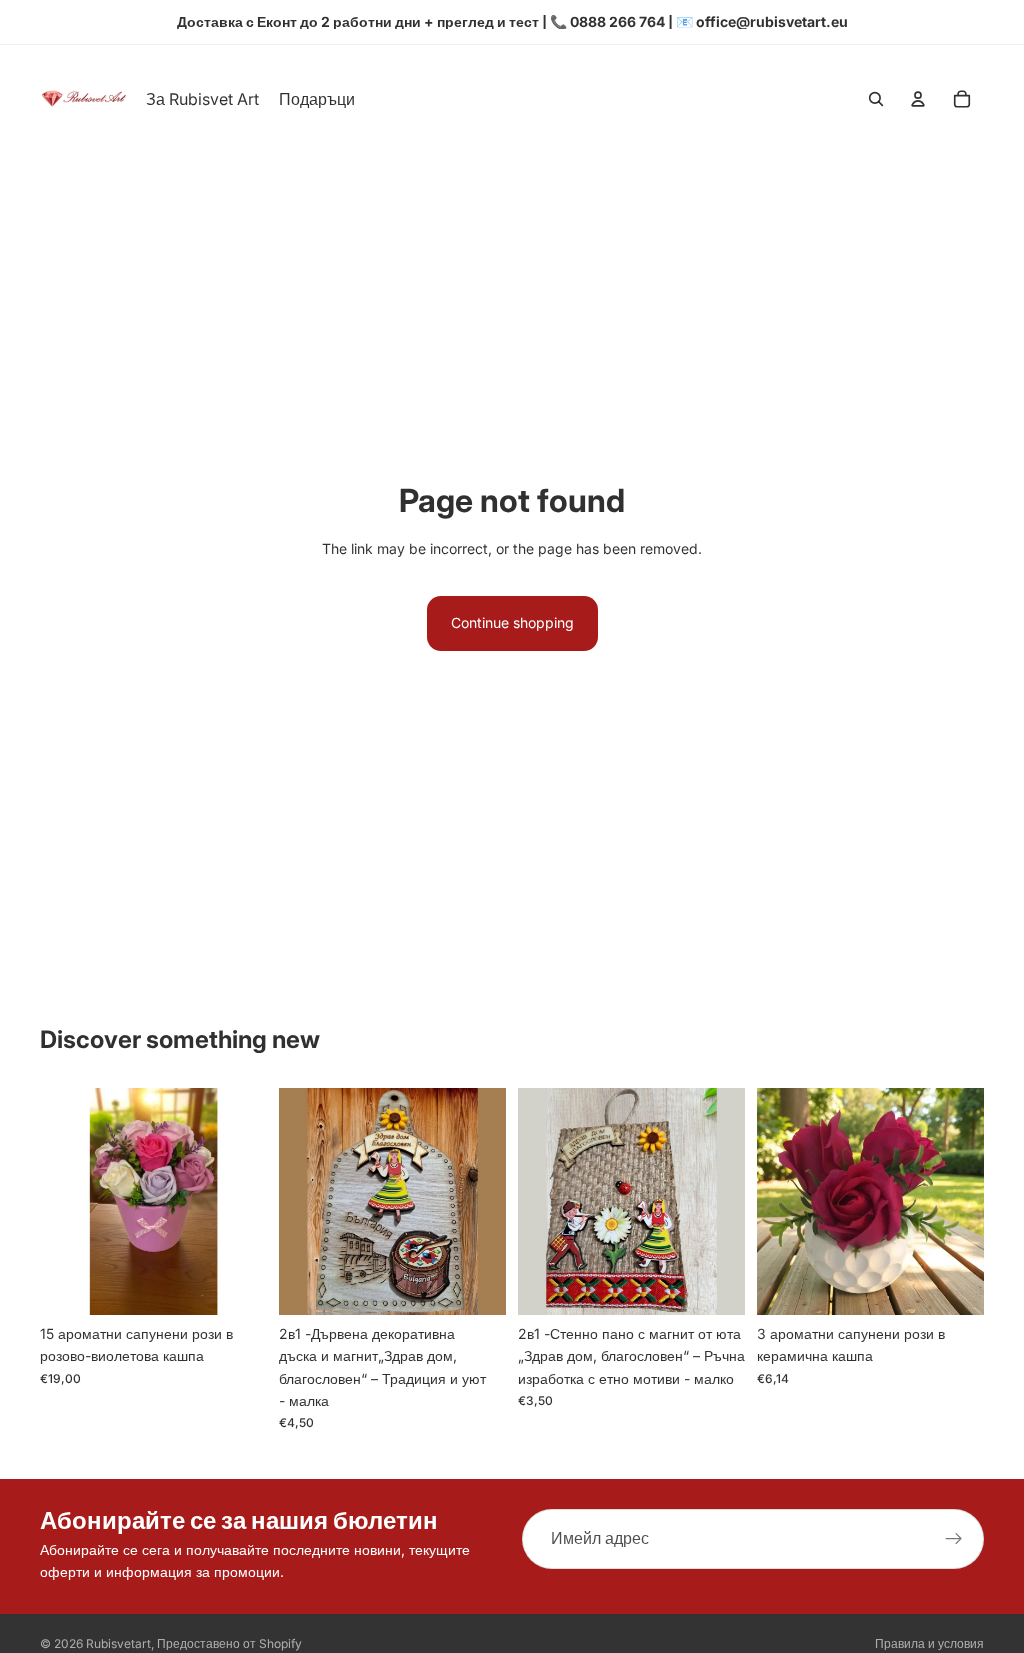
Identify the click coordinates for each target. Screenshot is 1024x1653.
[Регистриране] (954, 1539)
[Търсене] (876, 99)
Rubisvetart (118, 1643)
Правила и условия (929, 1643)
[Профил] (918, 99)
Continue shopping (512, 622)
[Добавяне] (236, 1284)
